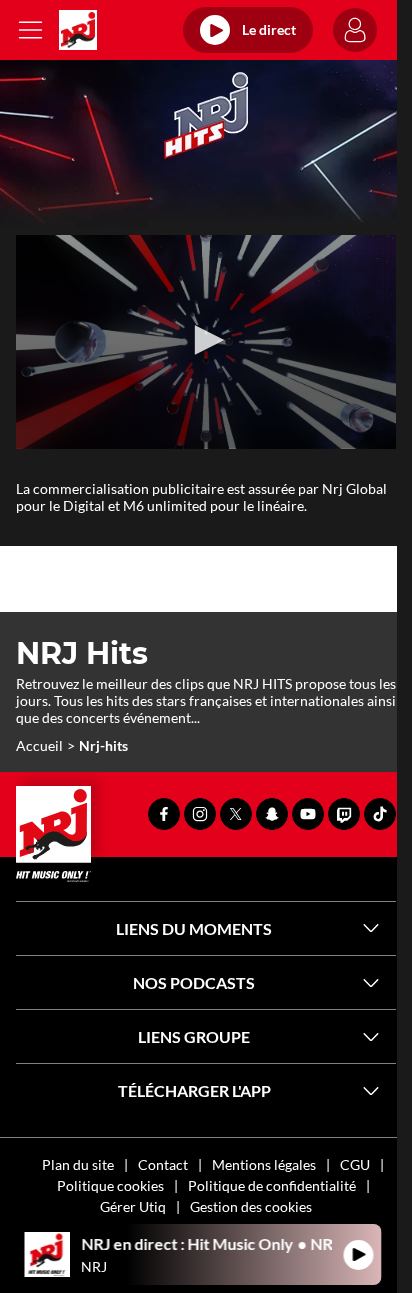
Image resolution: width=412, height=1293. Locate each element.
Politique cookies (110, 1185)
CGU (355, 1164)
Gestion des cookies (251, 1206)
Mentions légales (264, 1164)
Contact (163, 1164)
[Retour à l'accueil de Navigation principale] (78, 30)
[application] (206, 342)
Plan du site (78, 1164)
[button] (206, 340)
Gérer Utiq (133, 1206)
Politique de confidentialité (272, 1185)
